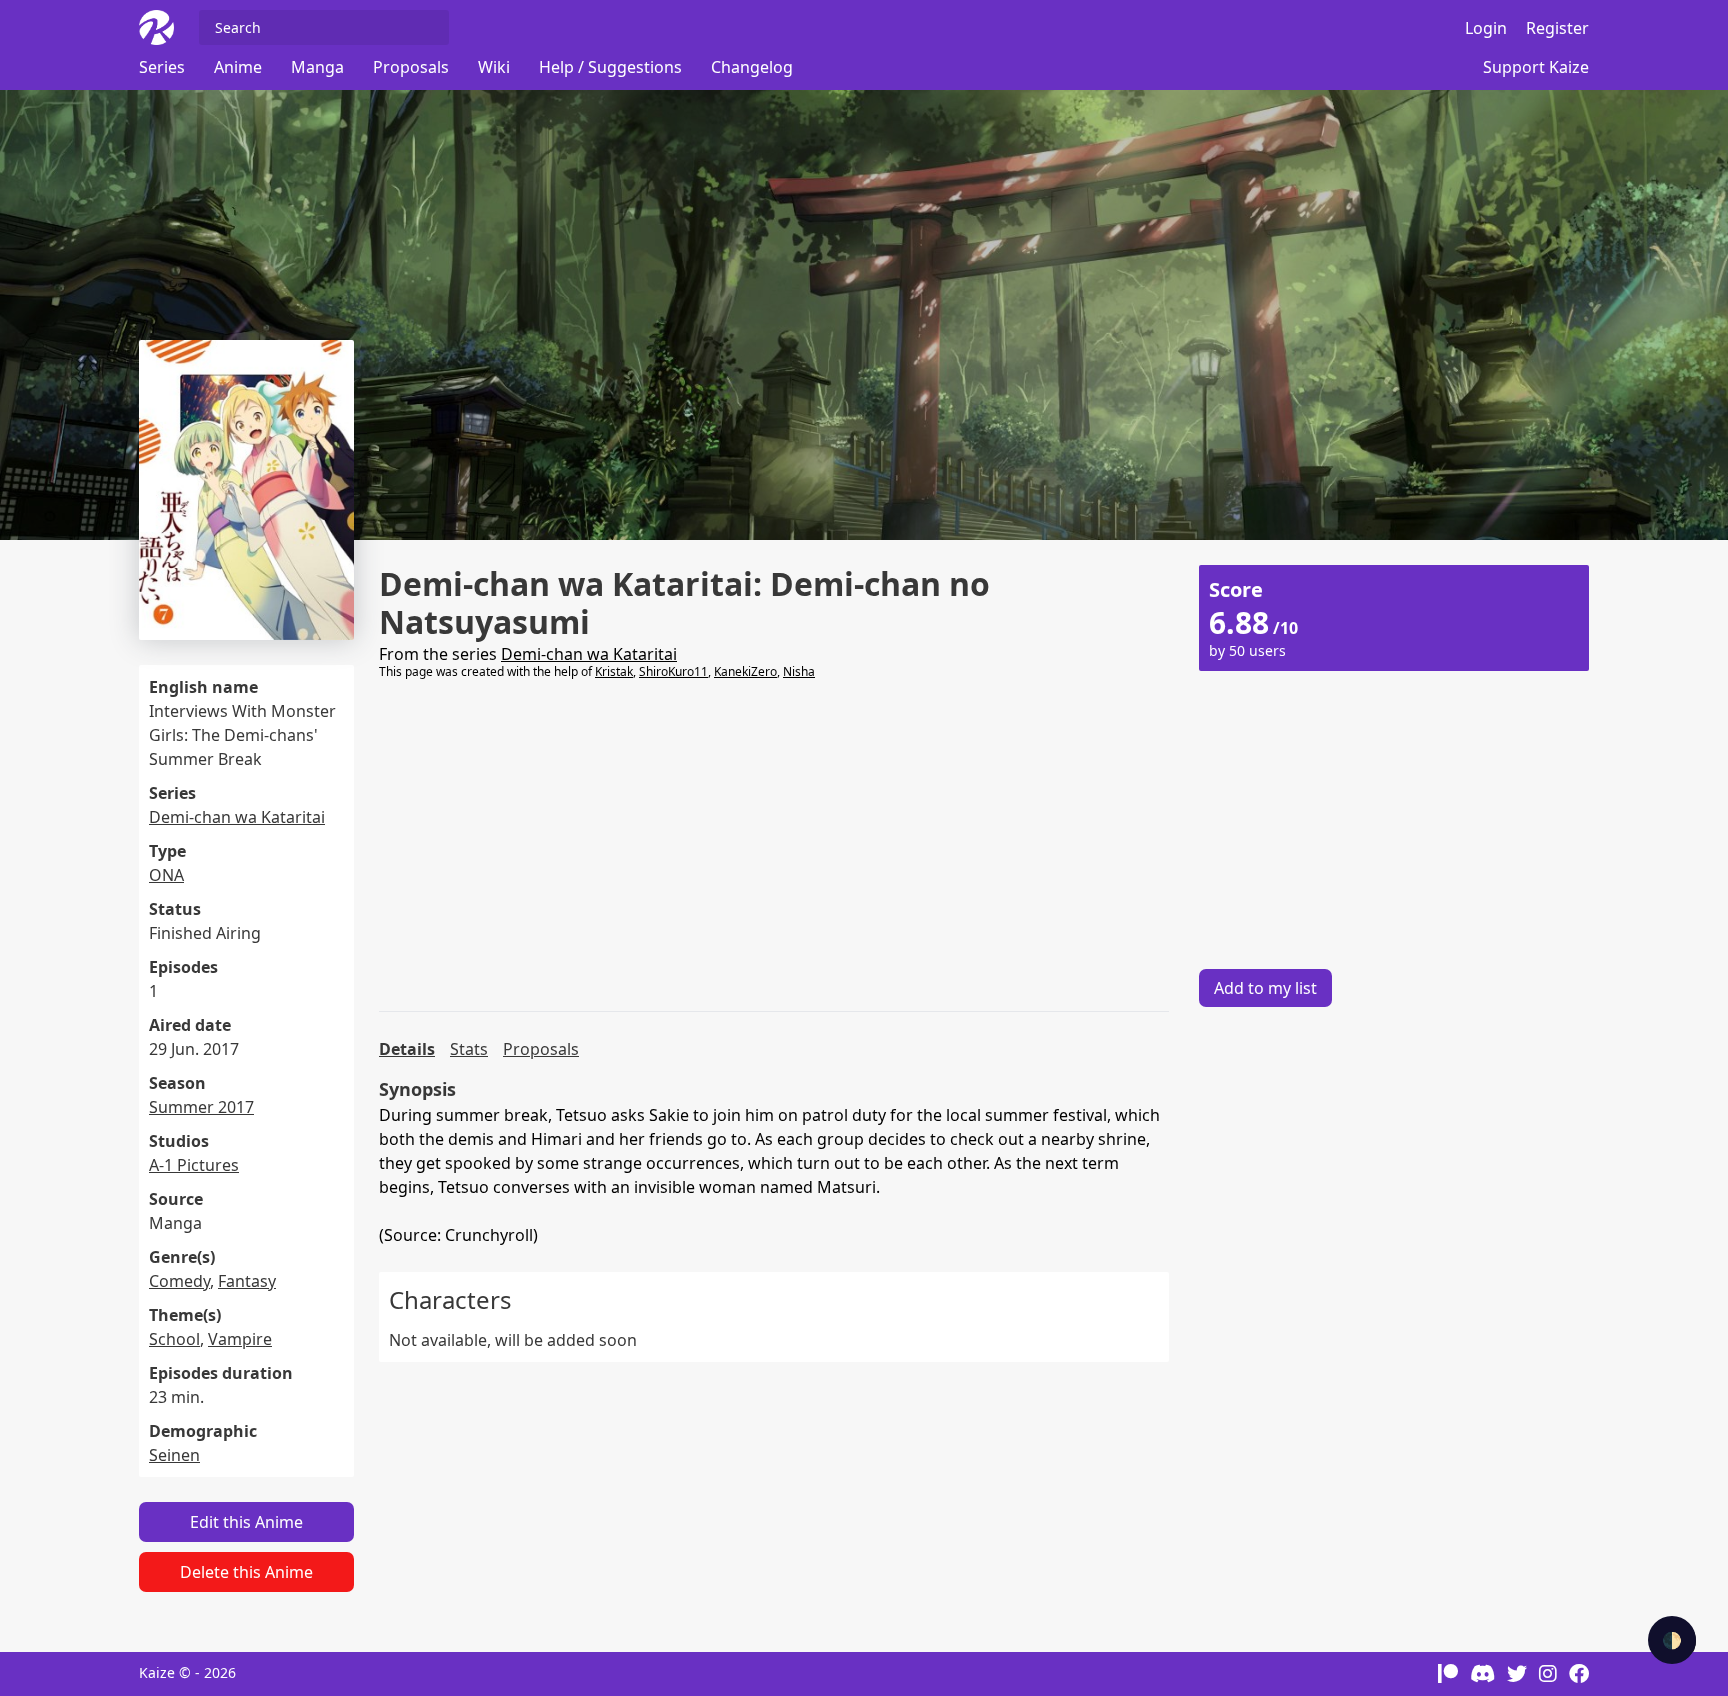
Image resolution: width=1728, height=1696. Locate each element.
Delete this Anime (246, 1572)
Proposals (411, 67)
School (174, 1339)
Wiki (494, 67)
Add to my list (1265, 988)
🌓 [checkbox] (1672, 1640)
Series (162, 67)
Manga (317, 67)
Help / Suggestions (610, 67)
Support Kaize (1536, 67)
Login (1486, 28)
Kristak (614, 671)
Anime (238, 67)
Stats (469, 1049)
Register (1557, 28)
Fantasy (247, 1281)
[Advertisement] (774, 846)
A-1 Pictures (194, 1165)
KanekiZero (745, 671)
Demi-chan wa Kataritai (237, 817)
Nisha (799, 671)
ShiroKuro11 (673, 671)
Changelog (752, 67)
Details (407, 1049)
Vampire (240, 1339)
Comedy (179, 1281)
